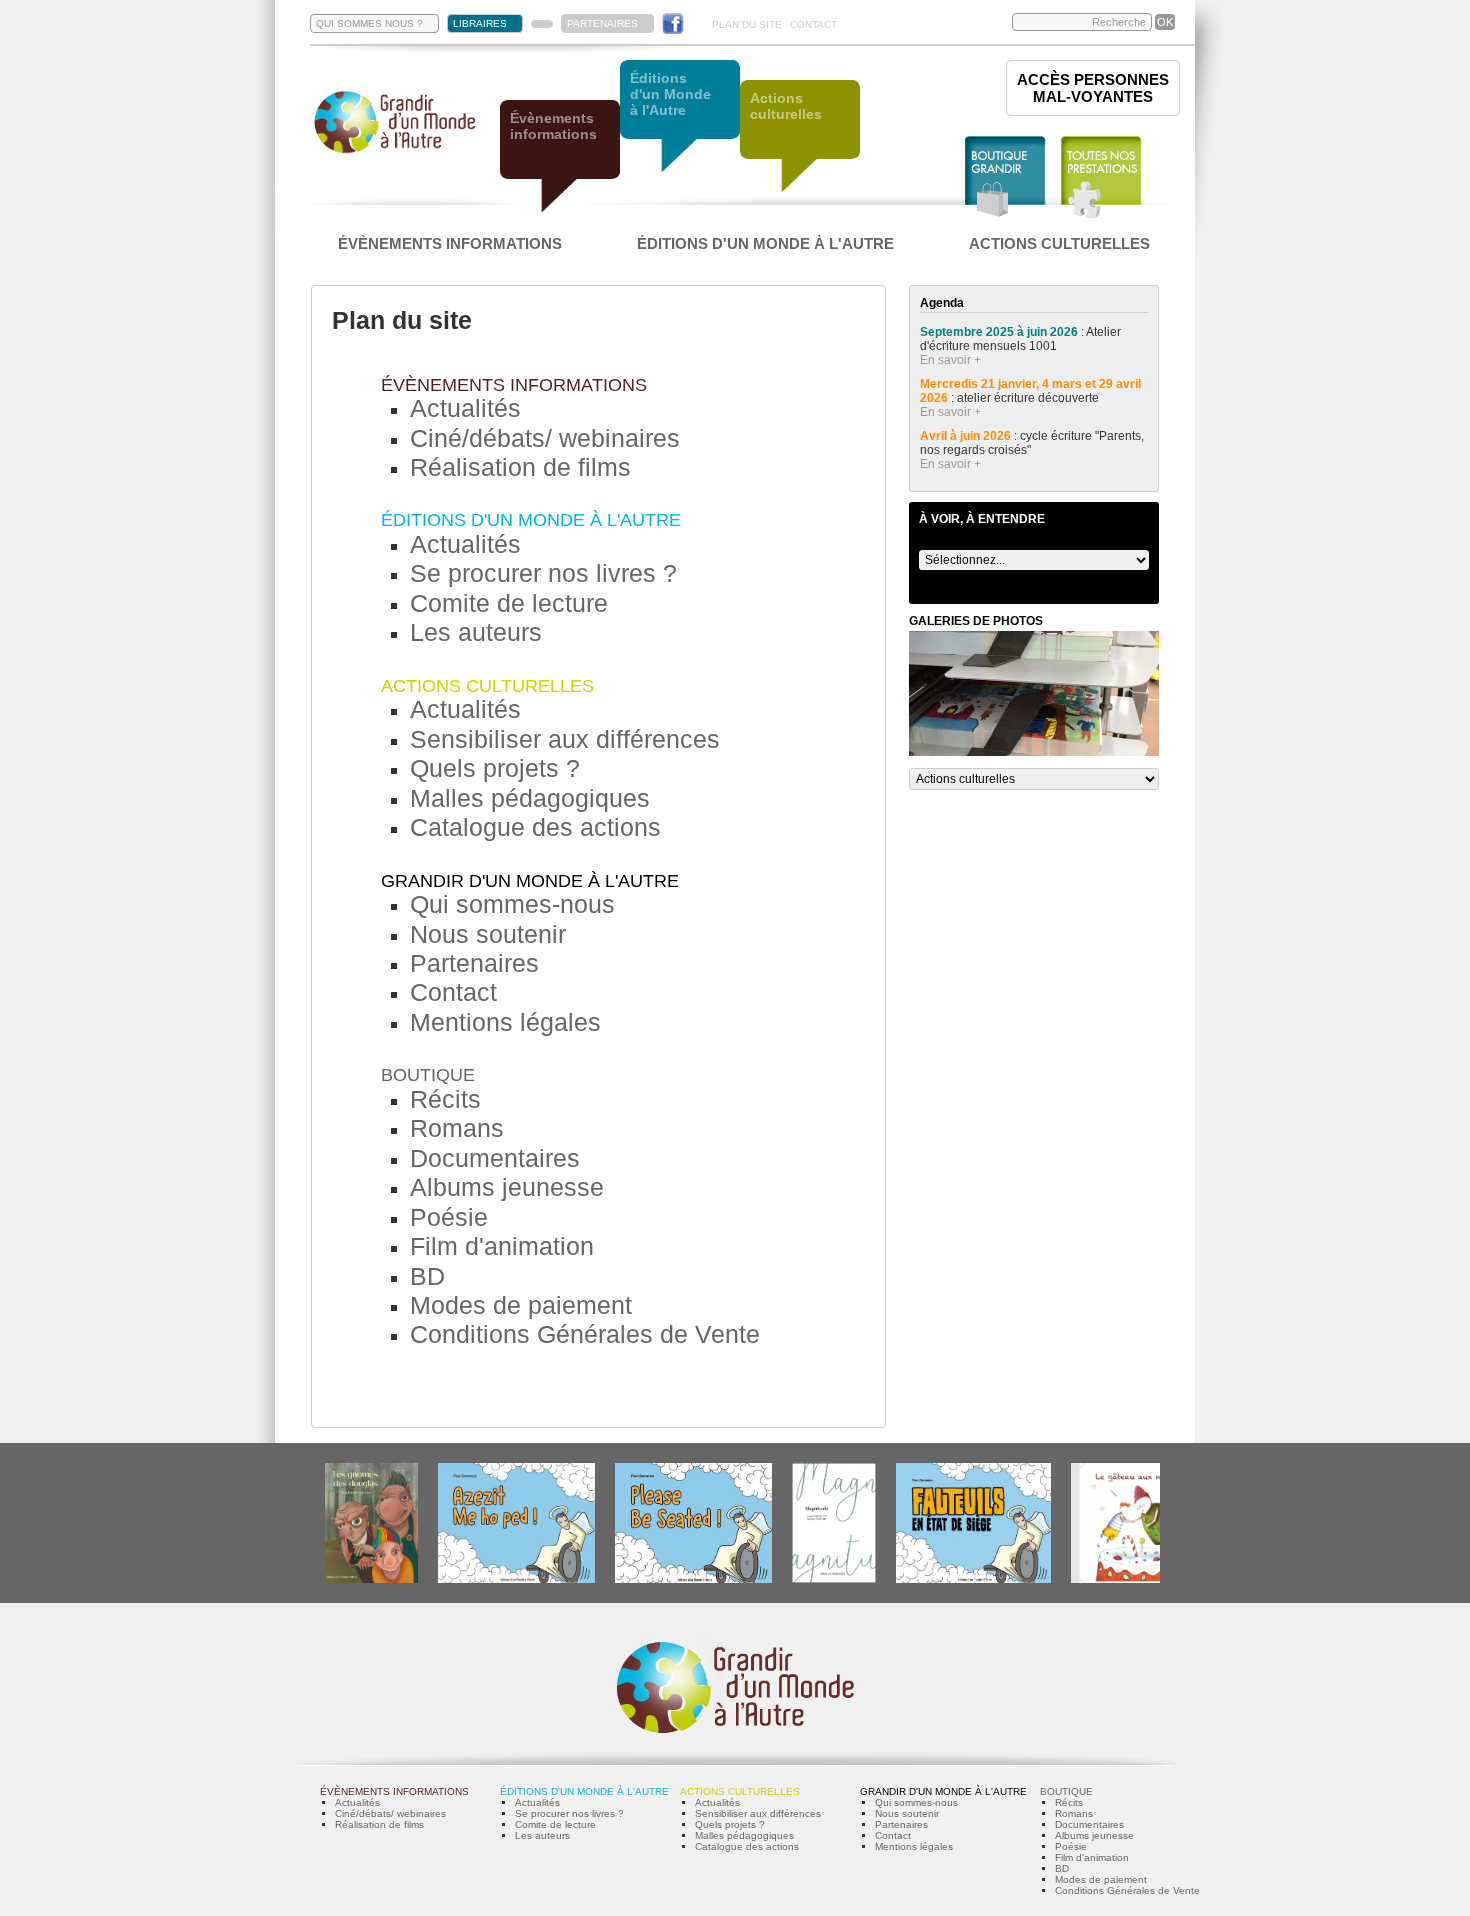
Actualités (465, 408)
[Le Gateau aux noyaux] (1131, 1579)
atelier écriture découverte (1029, 398)
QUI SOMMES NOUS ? (369, 23)
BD (427, 1276)
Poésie (449, 1217)
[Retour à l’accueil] (395, 151)
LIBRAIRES (480, 23)
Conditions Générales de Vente (585, 1334)
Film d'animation (502, 1246)
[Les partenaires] (542, 24)
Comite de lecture (509, 603)
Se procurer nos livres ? (543, 573)
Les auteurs (476, 632)
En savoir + (950, 360)
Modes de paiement (521, 1305)
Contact (453, 992)
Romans (457, 1128)
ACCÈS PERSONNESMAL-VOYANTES (1093, 88)
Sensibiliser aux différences (565, 739)
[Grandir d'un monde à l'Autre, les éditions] (680, 117)
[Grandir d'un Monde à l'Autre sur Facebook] (673, 23)
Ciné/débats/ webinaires (545, 438)
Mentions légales (505, 1022)
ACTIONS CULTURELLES (1059, 243)
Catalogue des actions (535, 827)
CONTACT (813, 24)
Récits (445, 1099)
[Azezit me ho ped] (516, 1579)
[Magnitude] (834, 1579)
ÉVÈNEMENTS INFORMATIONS (450, 243)
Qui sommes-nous (512, 904)
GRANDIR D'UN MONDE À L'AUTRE (530, 881)
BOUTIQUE (428, 1075)
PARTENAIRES (602, 23)
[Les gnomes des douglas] (371, 1579)
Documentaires (495, 1158)
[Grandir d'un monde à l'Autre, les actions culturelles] (800, 137)
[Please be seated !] (693, 1579)
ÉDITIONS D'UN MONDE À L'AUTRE (765, 243)
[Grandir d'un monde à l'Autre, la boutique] (1005, 177)
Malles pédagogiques (530, 798)
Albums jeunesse (507, 1187)
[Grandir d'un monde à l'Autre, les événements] (560, 157)
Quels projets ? (495, 768)
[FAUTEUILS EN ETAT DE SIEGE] (973, 1579)
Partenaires (474, 963)
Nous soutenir (488, 934)
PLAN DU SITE (747, 24)
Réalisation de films (520, 467)
